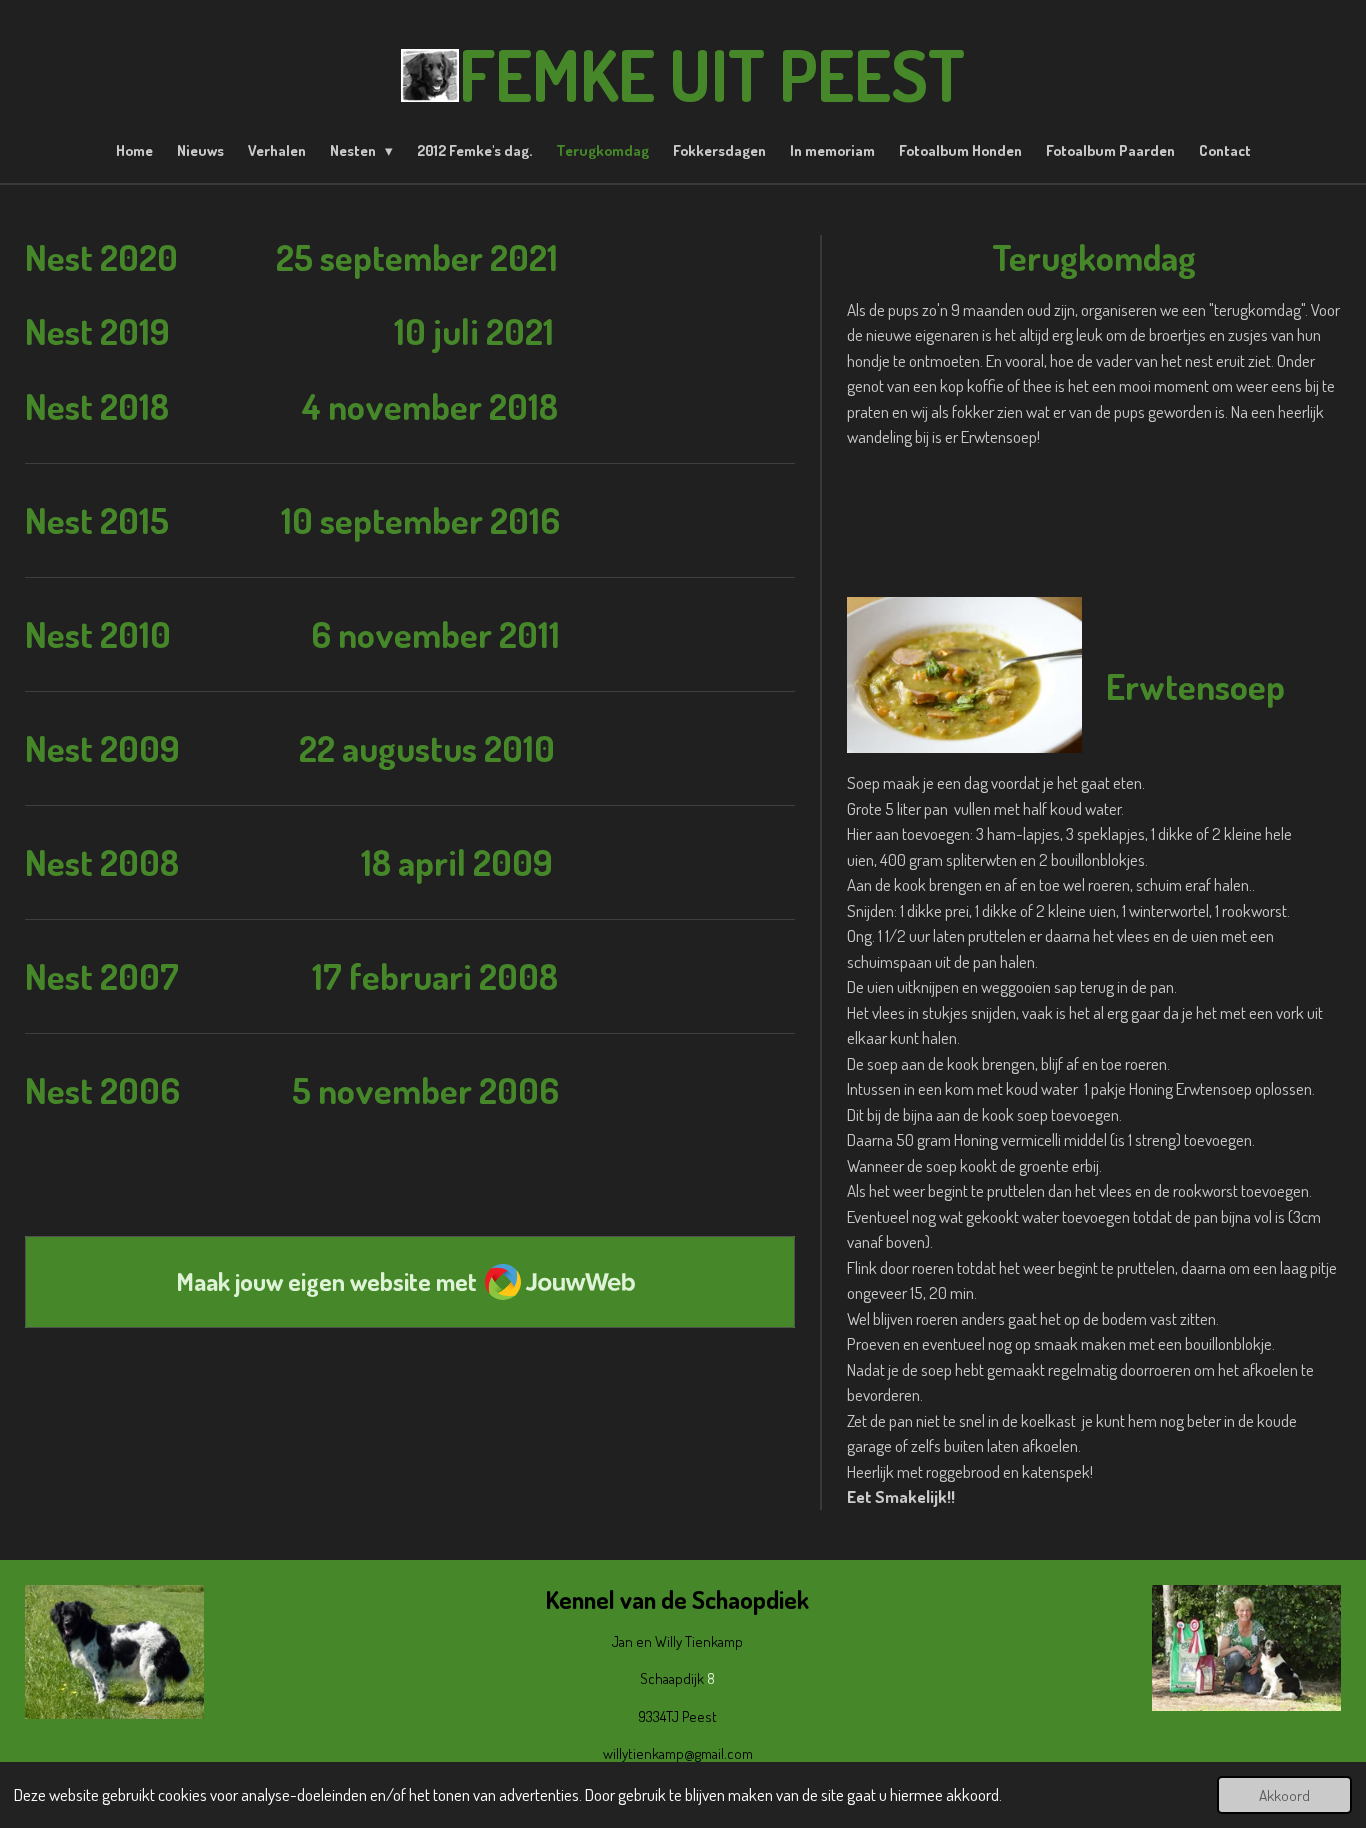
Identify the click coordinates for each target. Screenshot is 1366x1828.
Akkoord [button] (1284, 1795)
